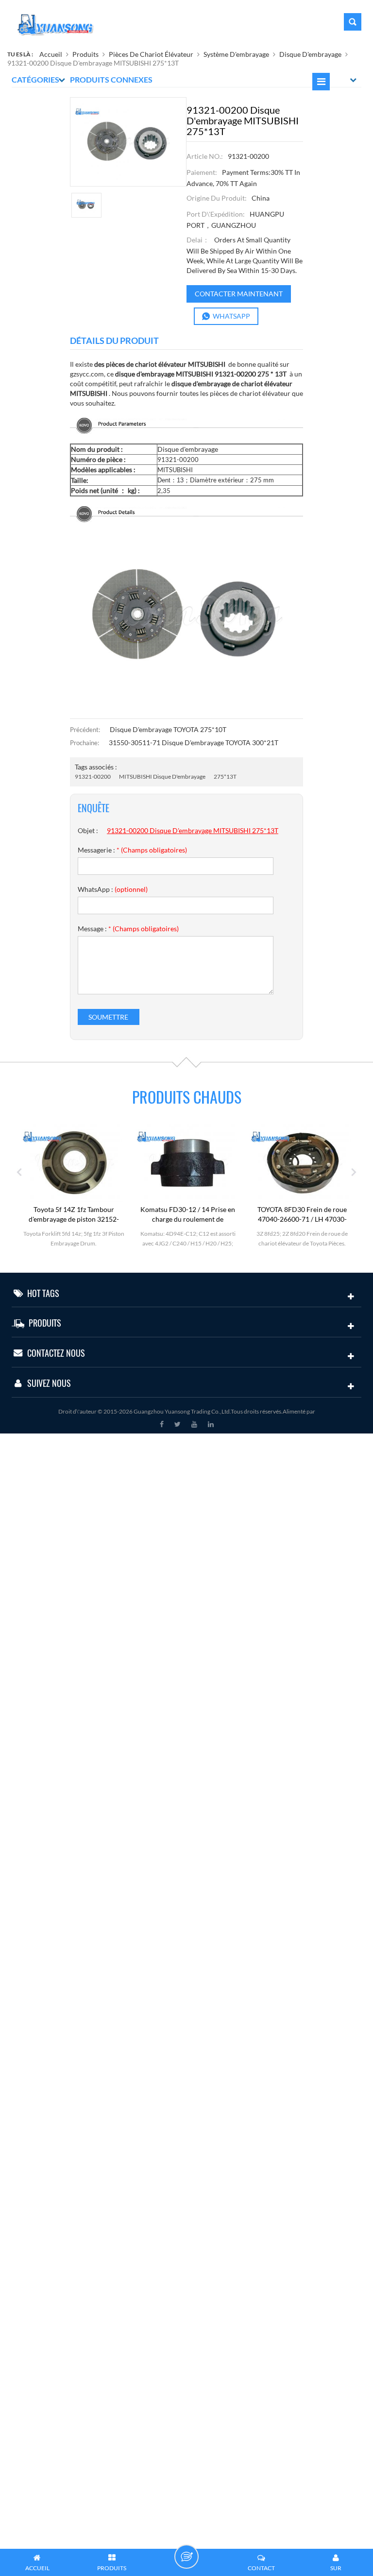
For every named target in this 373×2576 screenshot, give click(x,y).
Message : (128, 929)
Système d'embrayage (236, 54)
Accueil (51, 54)
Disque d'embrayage (310, 54)
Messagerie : (132, 850)
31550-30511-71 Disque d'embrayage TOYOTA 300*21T (194, 742)
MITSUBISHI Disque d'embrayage (162, 776)
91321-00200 (93, 776)
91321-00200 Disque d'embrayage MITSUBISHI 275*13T (193, 830)
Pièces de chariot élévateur (151, 54)
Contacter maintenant (239, 294)
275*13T (225, 776)
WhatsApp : (113, 889)
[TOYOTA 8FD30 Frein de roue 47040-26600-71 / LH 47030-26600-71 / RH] (266, 1162)
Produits (85, 54)
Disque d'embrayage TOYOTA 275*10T (168, 729)
